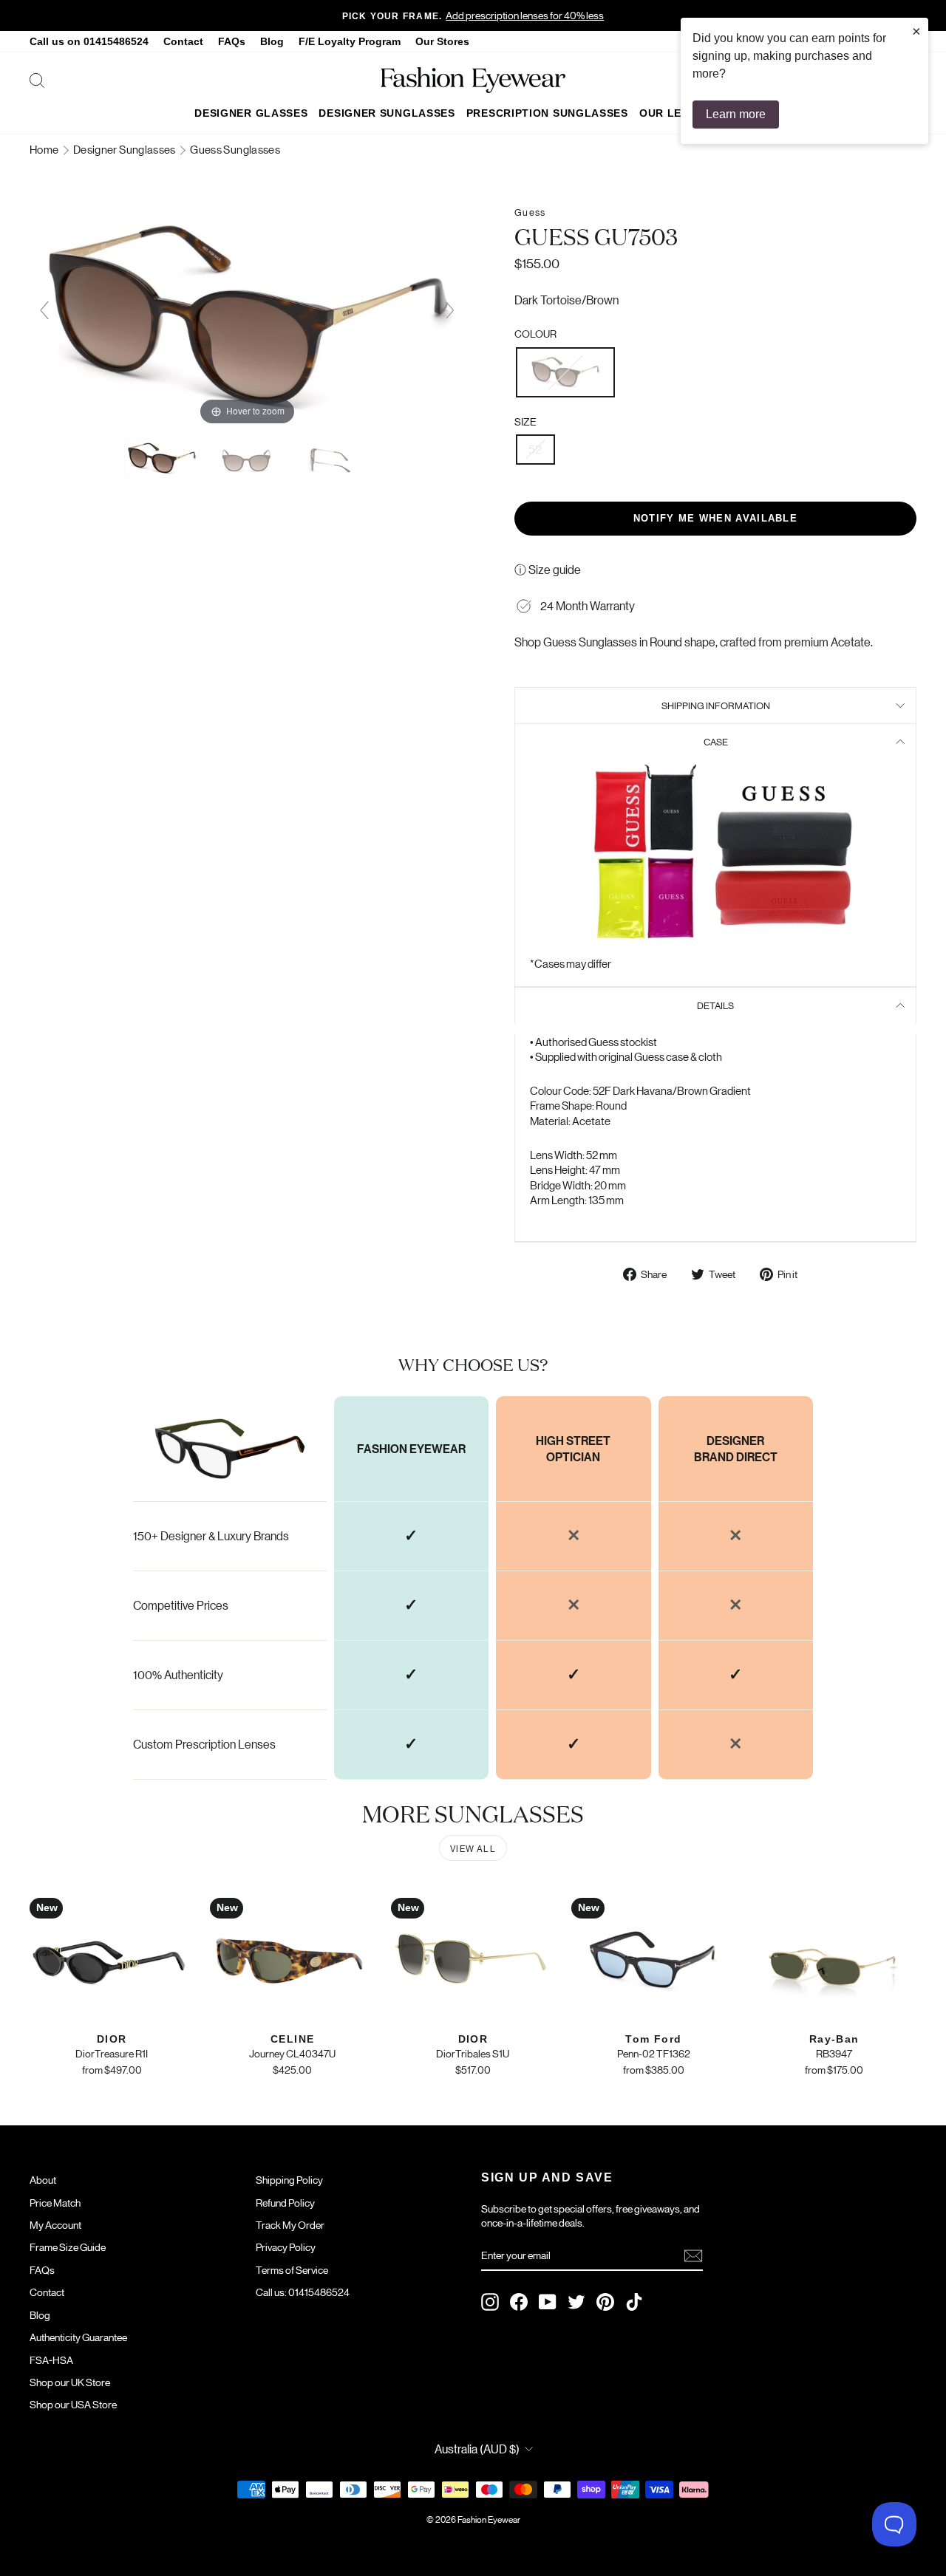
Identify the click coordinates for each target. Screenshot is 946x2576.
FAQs (232, 42)
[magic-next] (450, 310)
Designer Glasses (251, 113)
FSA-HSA (51, 2360)
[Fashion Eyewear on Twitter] (576, 2302)
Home (45, 149)
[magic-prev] (44, 310)
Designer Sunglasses (387, 113)
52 (535, 449)
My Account (55, 2224)
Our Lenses (675, 113)
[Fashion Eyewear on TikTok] (634, 2302)
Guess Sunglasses (235, 149)
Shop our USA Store (73, 2404)
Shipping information (716, 705)
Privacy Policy (286, 2247)
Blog (272, 42)
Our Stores (442, 42)
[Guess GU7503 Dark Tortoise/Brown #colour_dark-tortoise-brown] (163, 458)
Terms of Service (292, 2269)
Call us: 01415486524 (303, 2292)
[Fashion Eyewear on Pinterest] (605, 2302)
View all (473, 1848)
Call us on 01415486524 (89, 42)
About (43, 2179)
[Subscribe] (693, 2256)
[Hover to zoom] (247, 316)
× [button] (916, 31)
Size (525, 421)
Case (716, 741)
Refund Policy (285, 2202)
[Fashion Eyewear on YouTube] (548, 2302)
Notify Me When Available (715, 518)
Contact (183, 42)
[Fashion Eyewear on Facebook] (519, 2302)
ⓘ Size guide (548, 569)
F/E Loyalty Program (350, 42)
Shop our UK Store (70, 2382)
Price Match (55, 2202)
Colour (535, 333)
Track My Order (290, 2224)
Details (715, 1005)
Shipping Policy (289, 2179)
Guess (530, 212)
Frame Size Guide (68, 2247)
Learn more (736, 114)
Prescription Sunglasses (547, 113)
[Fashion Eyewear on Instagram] (490, 2302)
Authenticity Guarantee (78, 2337)
